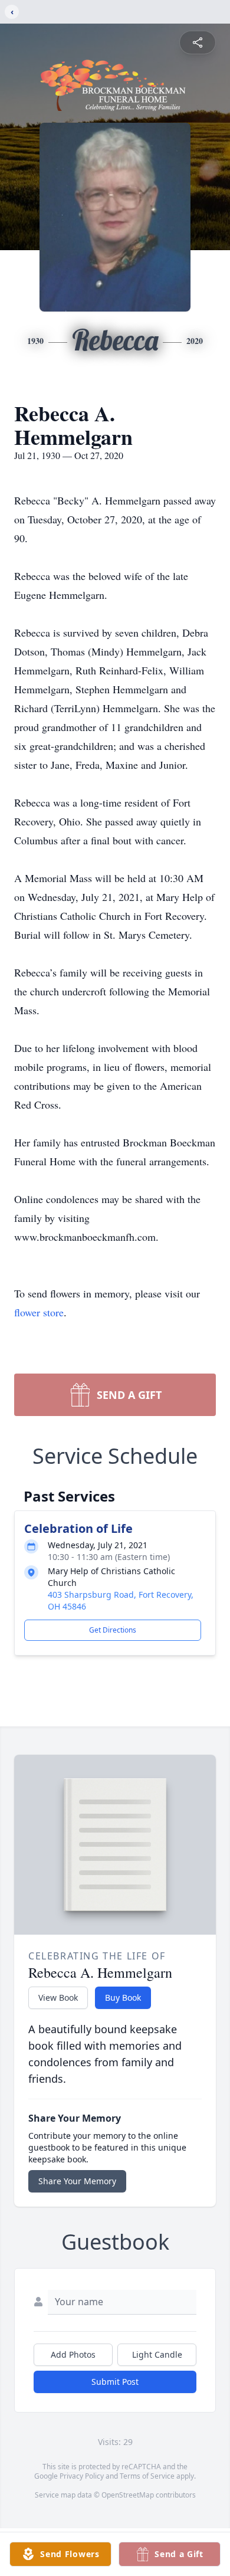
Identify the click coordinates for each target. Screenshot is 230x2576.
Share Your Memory (77, 2181)
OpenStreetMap (128, 2495)
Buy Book (123, 1997)
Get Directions (113, 1630)
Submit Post (115, 2382)
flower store (39, 1312)
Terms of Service (147, 2476)
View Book (58, 1997)
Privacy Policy (82, 2476)
